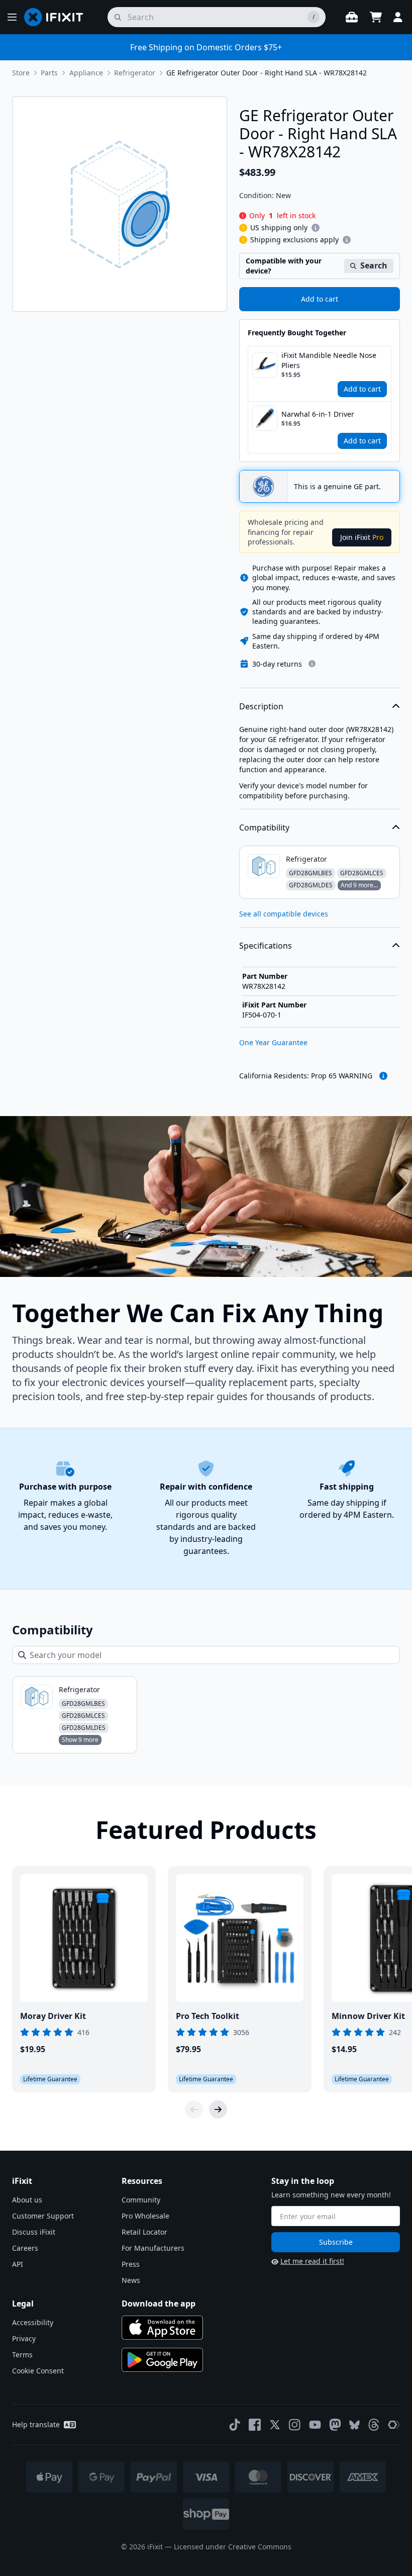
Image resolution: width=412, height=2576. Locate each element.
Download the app (159, 2304)
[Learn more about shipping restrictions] (316, 228)
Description (261, 706)
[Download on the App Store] (162, 2328)
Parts (49, 73)
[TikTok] (235, 2425)
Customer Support (43, 2216)
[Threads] (374, 2425)
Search (374, 265)
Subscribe (336, 2242)
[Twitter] (275, 2425)
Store (21, 73)
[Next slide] (218, 2109)
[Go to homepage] (58, 17)
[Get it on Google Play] (162, 2360)
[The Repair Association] (394, 2425)
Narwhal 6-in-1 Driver (318, 414)
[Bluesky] (354, 2425)
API (18, 2264)
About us (27, 2200)
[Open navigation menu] (12, 17)
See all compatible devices (284, 914)
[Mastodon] (335, 2425)
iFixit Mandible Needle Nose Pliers (329, 360)
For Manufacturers (153, 2248)
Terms (22, 2355)
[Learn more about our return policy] (312, 664)
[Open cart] (376, 17)
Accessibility (33, 2322)
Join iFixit (362, 537)
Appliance (86, 73)
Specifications (266, 946)
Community (141, 2200)
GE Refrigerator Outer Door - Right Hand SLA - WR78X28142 (267, 73)
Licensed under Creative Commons (233, 2547)
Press (131, 2264)
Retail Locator (144, 2232)
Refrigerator (135, 73)
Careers (25, 2248)
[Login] (398, 17)
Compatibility (264, 827)
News (131, 2280)
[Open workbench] (352, 17)
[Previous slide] (194, 2109)
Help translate (36, 2424)
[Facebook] (255, 2425)
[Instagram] (295, 2425)
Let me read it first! (312, 2261)
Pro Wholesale (145, 2216)
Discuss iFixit (34, 2232)
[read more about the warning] (383, 1076)
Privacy (24, 2338)
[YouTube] (315, 2425)
